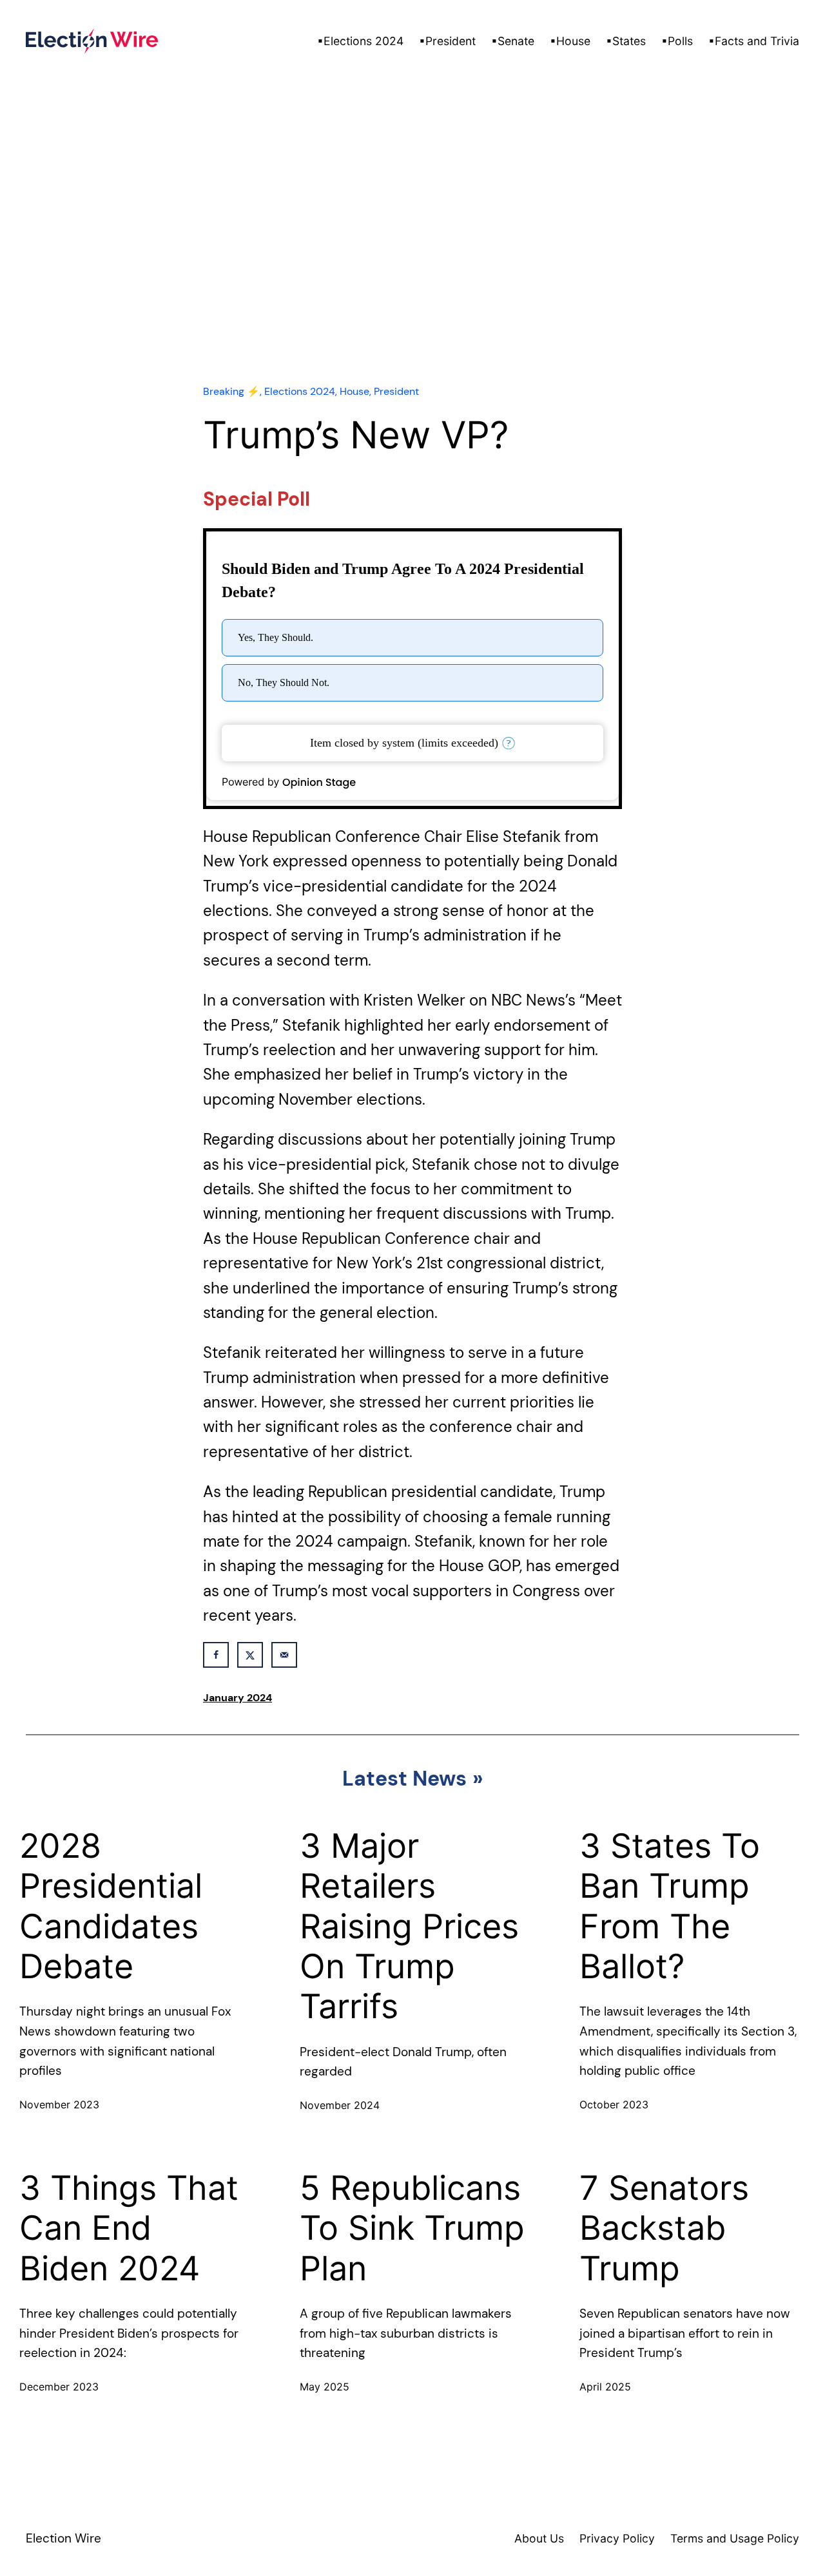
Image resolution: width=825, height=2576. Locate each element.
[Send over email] (284, 1655)
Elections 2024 (300, 391)
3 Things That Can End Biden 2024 (129, 2228)
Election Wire (63, 2538)
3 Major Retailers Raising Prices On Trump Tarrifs (409, 1927)
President (396, 391)
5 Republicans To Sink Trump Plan (412, 2228)
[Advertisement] (412, 258)
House (354, 391)
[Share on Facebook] (216, 1655)
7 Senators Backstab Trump (664, 2228)
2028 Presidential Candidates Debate (111, 1906)
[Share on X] (250, 1655)
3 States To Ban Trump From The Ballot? (670, 1906)
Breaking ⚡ (231, 391)
